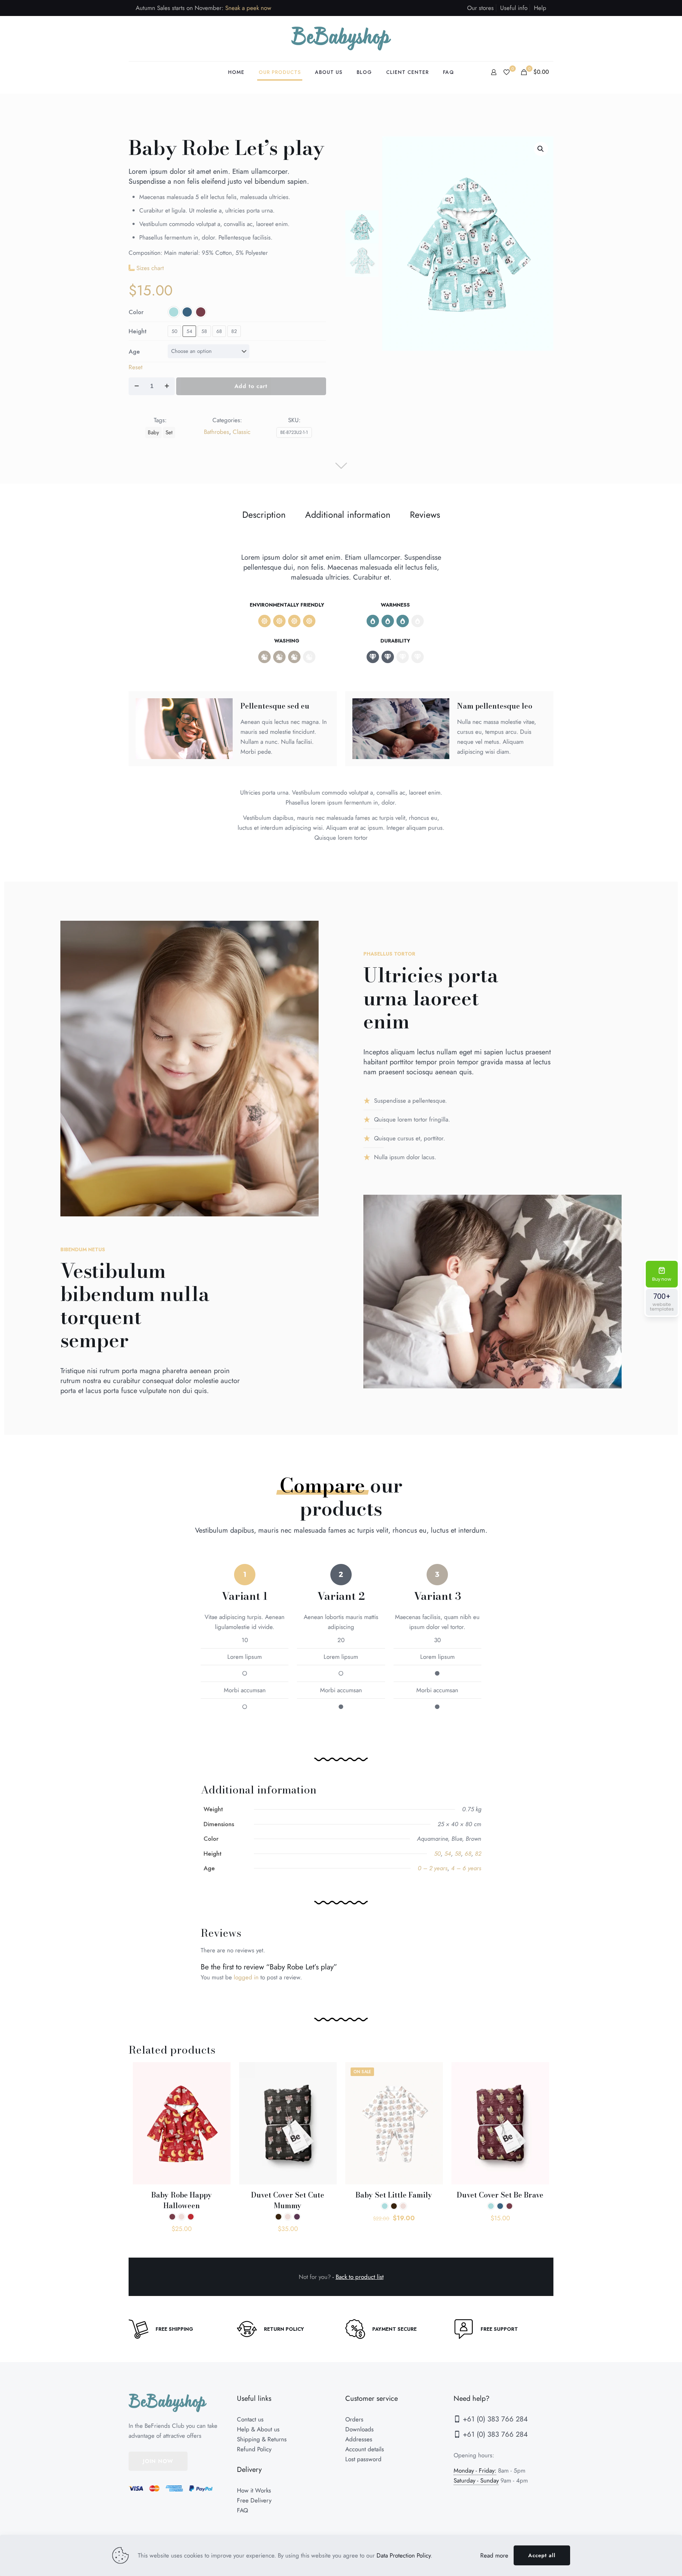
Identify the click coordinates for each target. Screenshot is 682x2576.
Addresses (359, 2439)
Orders (354, 2419)
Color (136, 312)
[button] (541, 149)
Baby (153, 432)
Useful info (514, 8)
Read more (494, 2555)
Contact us (250, 2419)
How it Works (254, 2490)
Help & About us (258, 2429)
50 (174, 331)
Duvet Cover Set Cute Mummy (288, 2200)
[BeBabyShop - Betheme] (341, 39)
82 (234, 331)
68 (219, 331)
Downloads (359, 2429)
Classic (242, 432)
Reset (136, 367)
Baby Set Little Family (394, 2195)
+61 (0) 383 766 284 (494, 2419)
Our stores (480, 8)
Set (169, 432)
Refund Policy (254, 2449)
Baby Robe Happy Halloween (182, 2200)
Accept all (542, 2555)
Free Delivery (254, 2500)
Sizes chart (150, 268)
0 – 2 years (433, 1868)
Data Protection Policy (404, 2555)
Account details (365, 2449)
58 (204, 331)
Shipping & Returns (262, 2439)
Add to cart (251, 386)
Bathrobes (216, 432)
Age (134, 351)
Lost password (363, 2459)
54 (189, 331)
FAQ (242, 2510)
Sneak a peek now (248, 8)
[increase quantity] (167, 386)
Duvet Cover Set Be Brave (500, 2195)
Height (138, 331)
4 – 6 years (466, 1868)
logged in (246, 1977)
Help (540, 8)
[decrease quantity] (137, 386)
